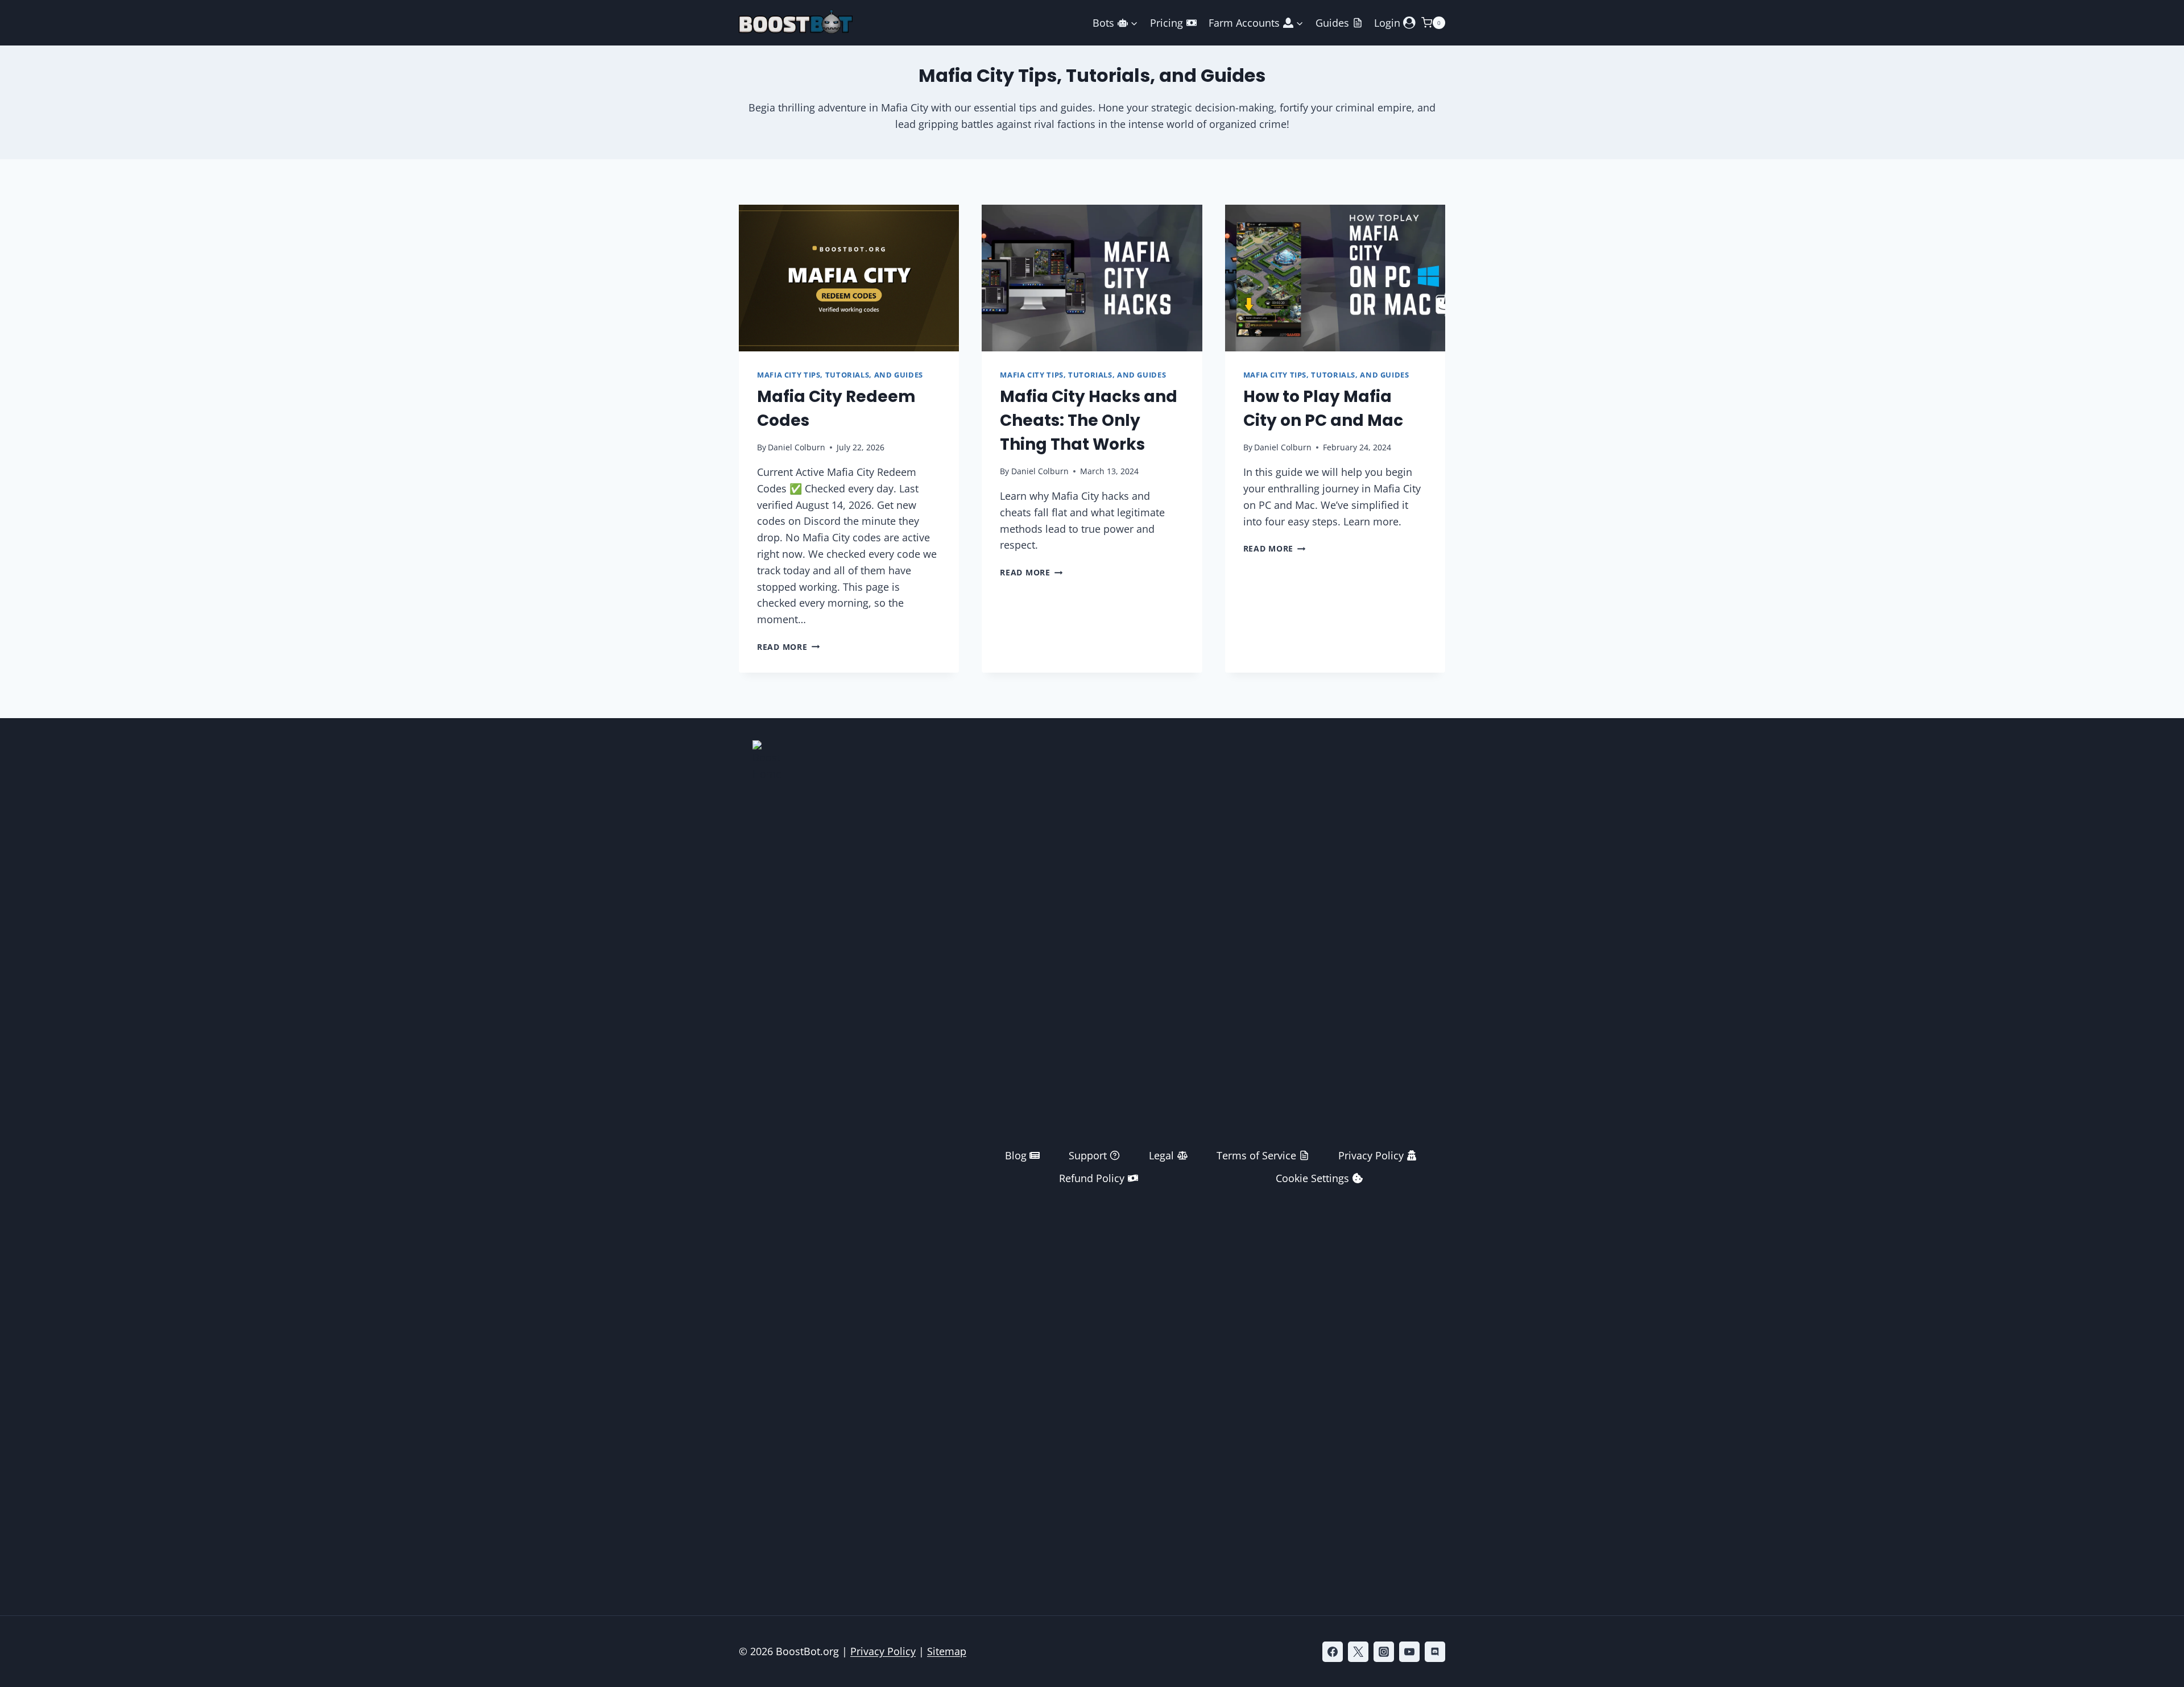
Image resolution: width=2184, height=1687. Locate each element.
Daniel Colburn (797, 447)
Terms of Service (1256, 1155)
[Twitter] (1358, 1652)
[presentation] (849, 278)
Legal (1161, 1155)
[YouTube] (1409, 1652)
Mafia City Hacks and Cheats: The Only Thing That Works (1089, 420)
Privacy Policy (1371, 1155)
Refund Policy (1092, 1178)
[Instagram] (1384, 1652)
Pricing (1167, 23)
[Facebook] (1333, 1652)
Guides (1332, 23)
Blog (1016, 1155)
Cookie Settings (1312, 1178)
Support (1088, 1155)
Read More (788, 647)
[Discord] (1435, 1652)
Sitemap (947, 1651)
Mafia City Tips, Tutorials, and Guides (840, 375)
